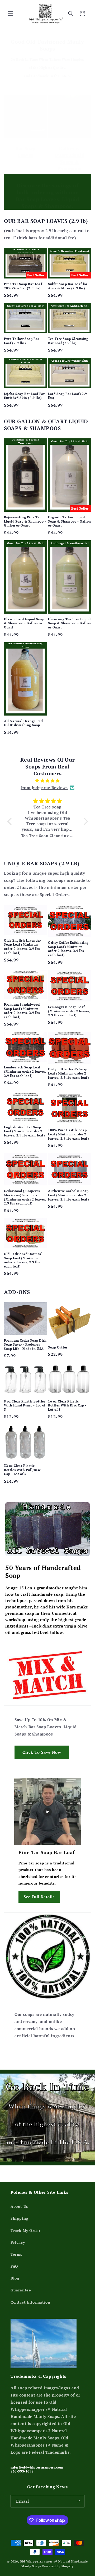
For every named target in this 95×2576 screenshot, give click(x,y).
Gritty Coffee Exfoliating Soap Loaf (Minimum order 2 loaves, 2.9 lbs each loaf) (68, 949)
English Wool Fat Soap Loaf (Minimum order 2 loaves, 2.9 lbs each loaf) (25, 1131)
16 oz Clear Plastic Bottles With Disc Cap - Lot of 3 (67, 1405)
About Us (19, 2206)
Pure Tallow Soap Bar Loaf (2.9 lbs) (22, 341)
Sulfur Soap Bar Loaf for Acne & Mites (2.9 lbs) (68, 286)
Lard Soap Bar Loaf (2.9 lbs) (68, 396)
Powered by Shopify (58, 2566)
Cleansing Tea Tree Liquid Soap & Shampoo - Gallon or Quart (70, 623)
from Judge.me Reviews (44, 788)
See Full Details (39, 1897)
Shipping (19, 2218)
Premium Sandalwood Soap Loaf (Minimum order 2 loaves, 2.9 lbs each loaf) (22, 1011)
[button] (11, 14)
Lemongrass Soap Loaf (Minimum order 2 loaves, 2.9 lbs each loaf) (69, 1011)
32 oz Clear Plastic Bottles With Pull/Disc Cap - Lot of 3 (22, 1470)
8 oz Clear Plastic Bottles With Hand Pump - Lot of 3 (25, 1405)
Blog (15, 2278)
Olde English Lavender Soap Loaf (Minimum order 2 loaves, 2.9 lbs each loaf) (22, 947)
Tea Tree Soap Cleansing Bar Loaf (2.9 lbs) (68, 341)
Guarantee (21, 2290)
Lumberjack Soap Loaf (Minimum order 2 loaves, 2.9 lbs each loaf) (25, 1071)
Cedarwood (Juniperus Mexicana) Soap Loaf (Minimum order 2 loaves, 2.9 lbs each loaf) (25, 1197)
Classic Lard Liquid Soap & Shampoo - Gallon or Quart (24, 623)
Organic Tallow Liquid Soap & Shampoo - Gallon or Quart (70, 521)
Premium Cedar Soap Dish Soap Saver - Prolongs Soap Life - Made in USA (25, 1345)
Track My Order (25, 2230)
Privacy (18, 2242)
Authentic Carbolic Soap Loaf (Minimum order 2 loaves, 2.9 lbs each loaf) (69, 1195)
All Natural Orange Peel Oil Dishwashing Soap (24, 723)
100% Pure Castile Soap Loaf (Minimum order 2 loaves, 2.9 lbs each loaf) (69, 1134)
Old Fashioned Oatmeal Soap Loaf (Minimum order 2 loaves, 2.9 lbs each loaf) (23, 1260)
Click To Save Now (42, 1752)
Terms (16, 2254)
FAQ (14, 2266)
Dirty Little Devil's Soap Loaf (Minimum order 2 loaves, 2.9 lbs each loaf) (69, 1073)
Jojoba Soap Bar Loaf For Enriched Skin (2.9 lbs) (24, 396)
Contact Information (30, 2302)
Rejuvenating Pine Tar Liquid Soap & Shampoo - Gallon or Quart (25, 521)
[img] (48, 781)
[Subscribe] (78, 2501)
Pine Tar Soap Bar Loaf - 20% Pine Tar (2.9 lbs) (24, 286)
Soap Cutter (58, 1347)
